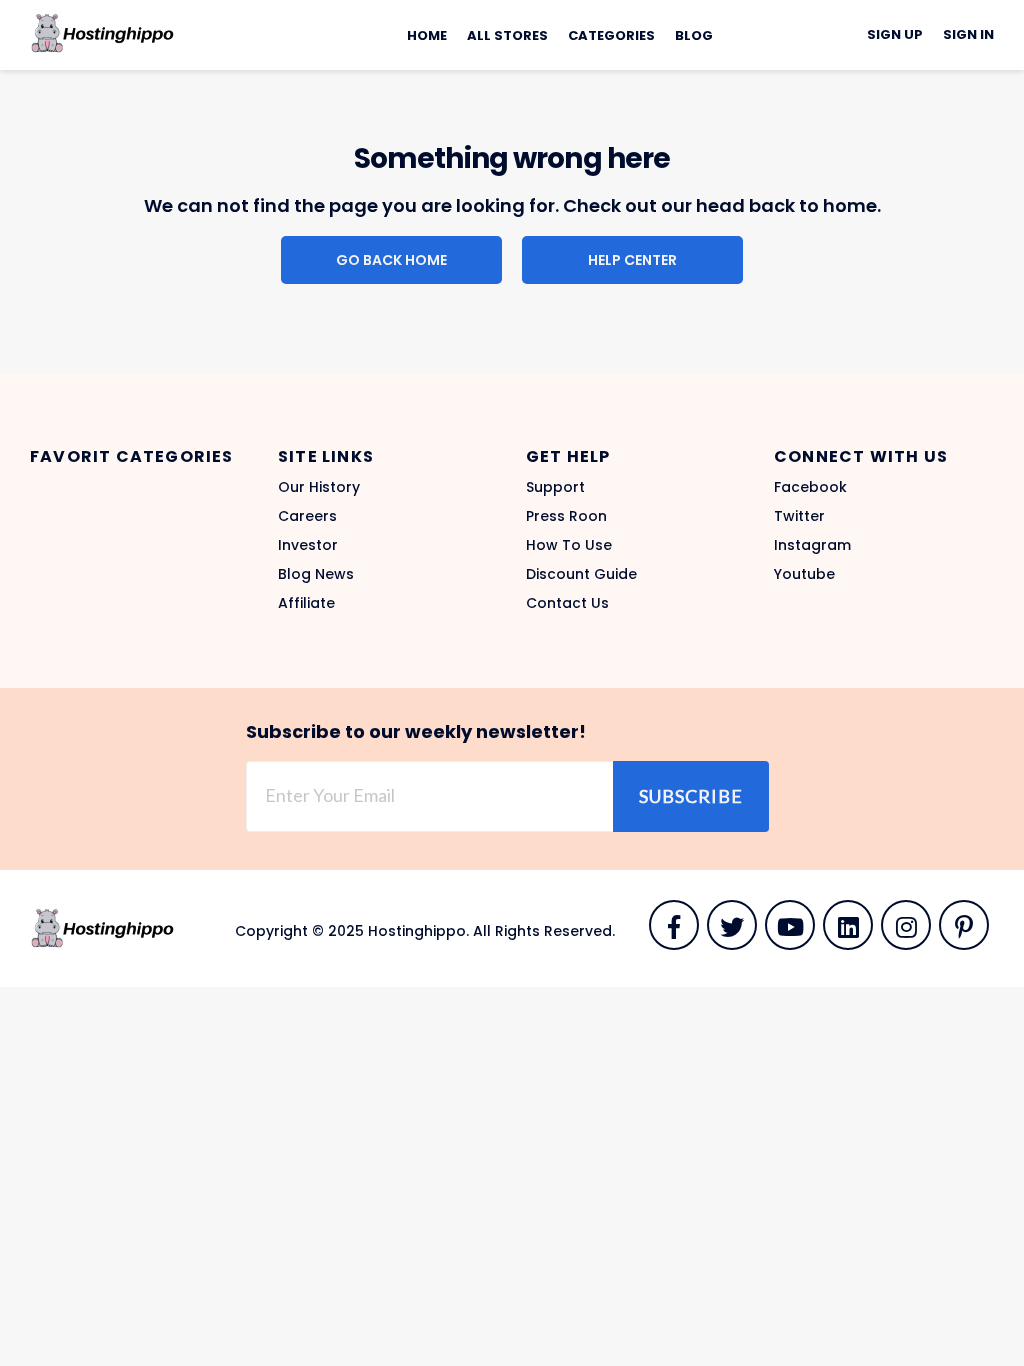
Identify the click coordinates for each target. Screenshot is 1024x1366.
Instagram (812, 545)
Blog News (316, 574)
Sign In (968, 34)
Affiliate (306, 603)
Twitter (799, 516)
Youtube (804, 574)
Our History (319, 487)
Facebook (810, 487)
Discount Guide (581, 574)
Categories (611, 35)
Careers (307, 516)
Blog (694, 35)
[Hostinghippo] (102, 32)
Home (427, 35)
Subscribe (691, 796)
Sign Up (895, 34)
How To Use (569, 545)
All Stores (507, 35)
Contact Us (567, 603)
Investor (308, 545)
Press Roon (566, 516)
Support (555, 487)
